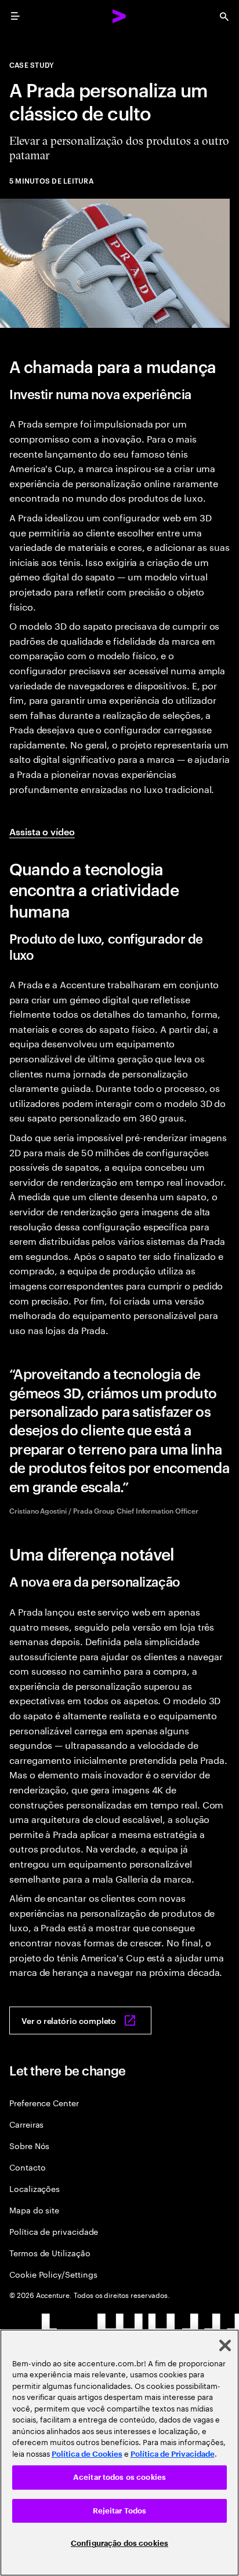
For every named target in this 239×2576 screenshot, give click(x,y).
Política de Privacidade (173, 2454)
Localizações (35, 2188)
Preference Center (44, 2102)
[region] (119, 2453)
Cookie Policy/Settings (53, 2274)
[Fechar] (225, 2345)
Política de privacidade (54, 2231)
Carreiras (26, 2124)
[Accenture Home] (119, 16)
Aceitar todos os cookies (119, 2477)
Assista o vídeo (42, 831)
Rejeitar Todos (120, 2511)
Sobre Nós (29, 2145)
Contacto (27, 2167)
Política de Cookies (87, 2454)
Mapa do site (34, 2210)
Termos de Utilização (50, 2252)
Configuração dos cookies (119, 2543)
